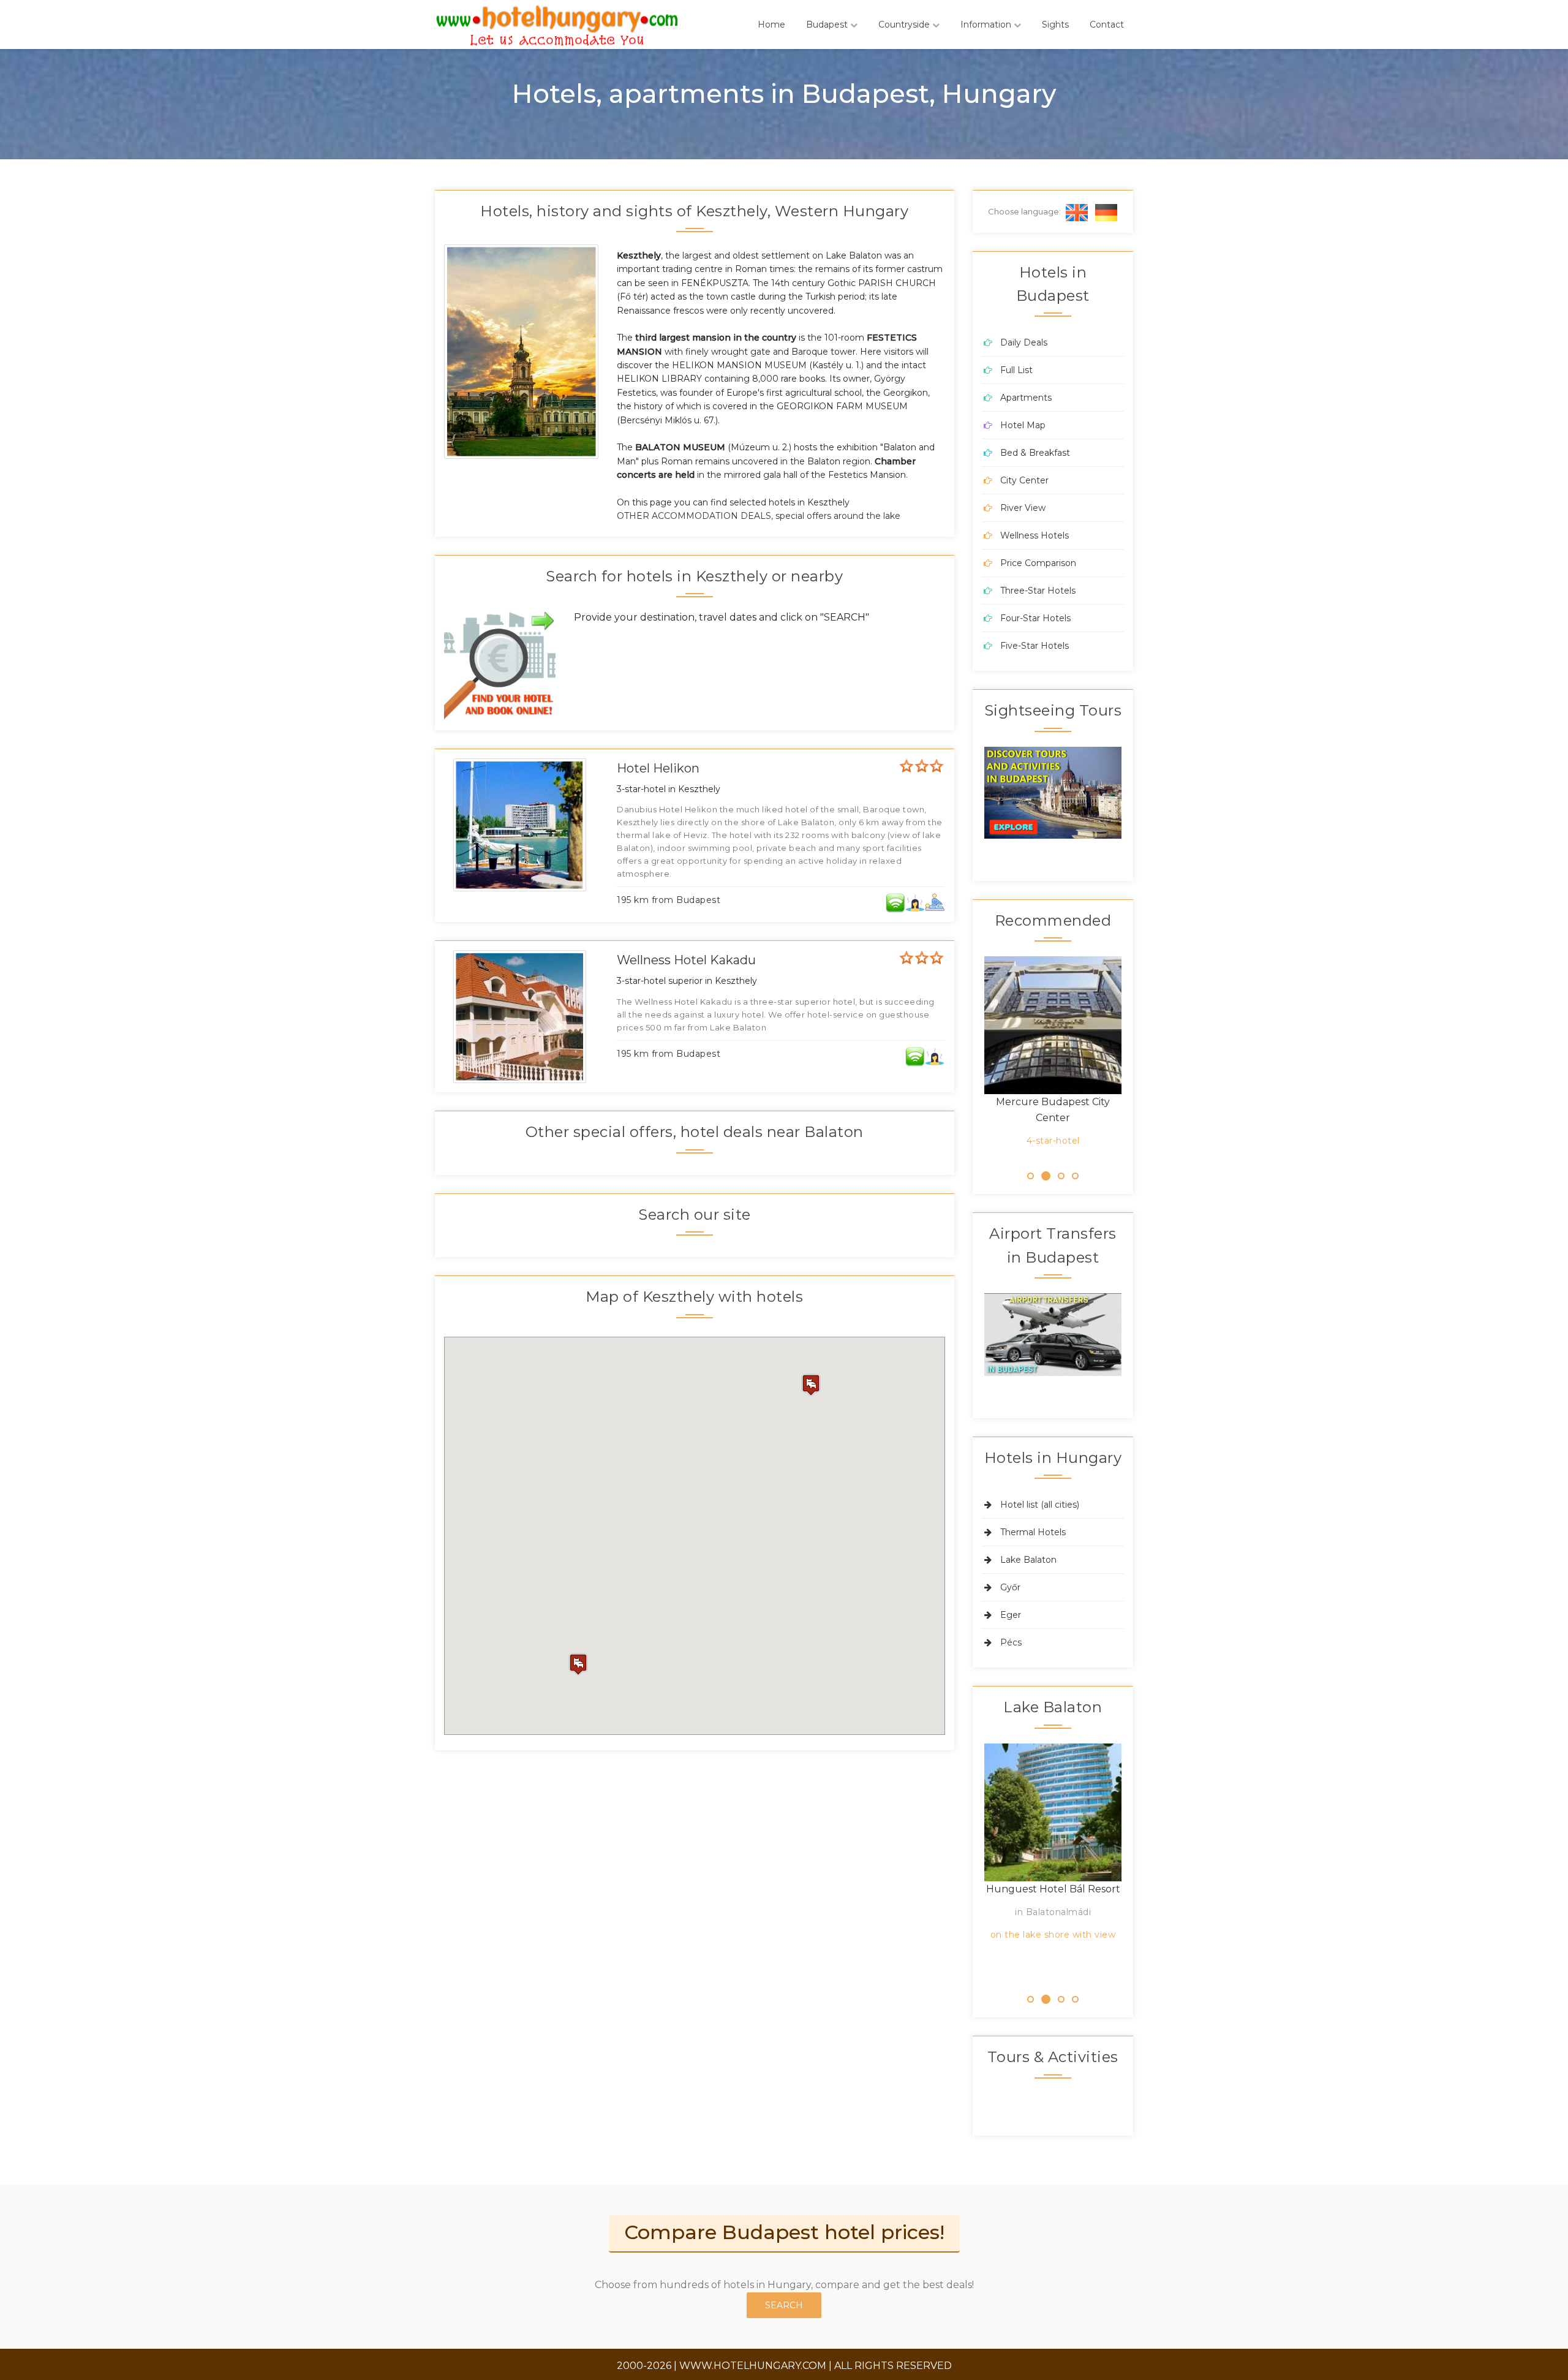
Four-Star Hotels (1035, 618)
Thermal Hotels (1033, 1532)
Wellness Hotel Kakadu (686, 960)
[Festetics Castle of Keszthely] (523, 351)
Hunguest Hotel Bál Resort (1053, 1889)
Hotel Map (1023, 425)
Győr (1010, 1587)
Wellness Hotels (1035, 535)
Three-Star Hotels (1038, 591)
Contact (1107, 25)
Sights (1055, 25)
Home (771, 25)
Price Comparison (1038, 563)
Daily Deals (1024, 342)
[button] (578, 1664)
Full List (1016, 370)
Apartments (1026, 398)
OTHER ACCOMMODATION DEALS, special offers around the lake (759, 516)
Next (1140, 796)
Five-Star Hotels (1035, 646)
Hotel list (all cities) (1040, 1505)
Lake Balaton (1028, 1560)
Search (784, 2305)
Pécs (1011, 1642)
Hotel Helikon (658, 768)
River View (1023, 508)
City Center (1024, 480)
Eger (1011, 1615)
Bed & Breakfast (1035, 453)
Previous (966, 796)
